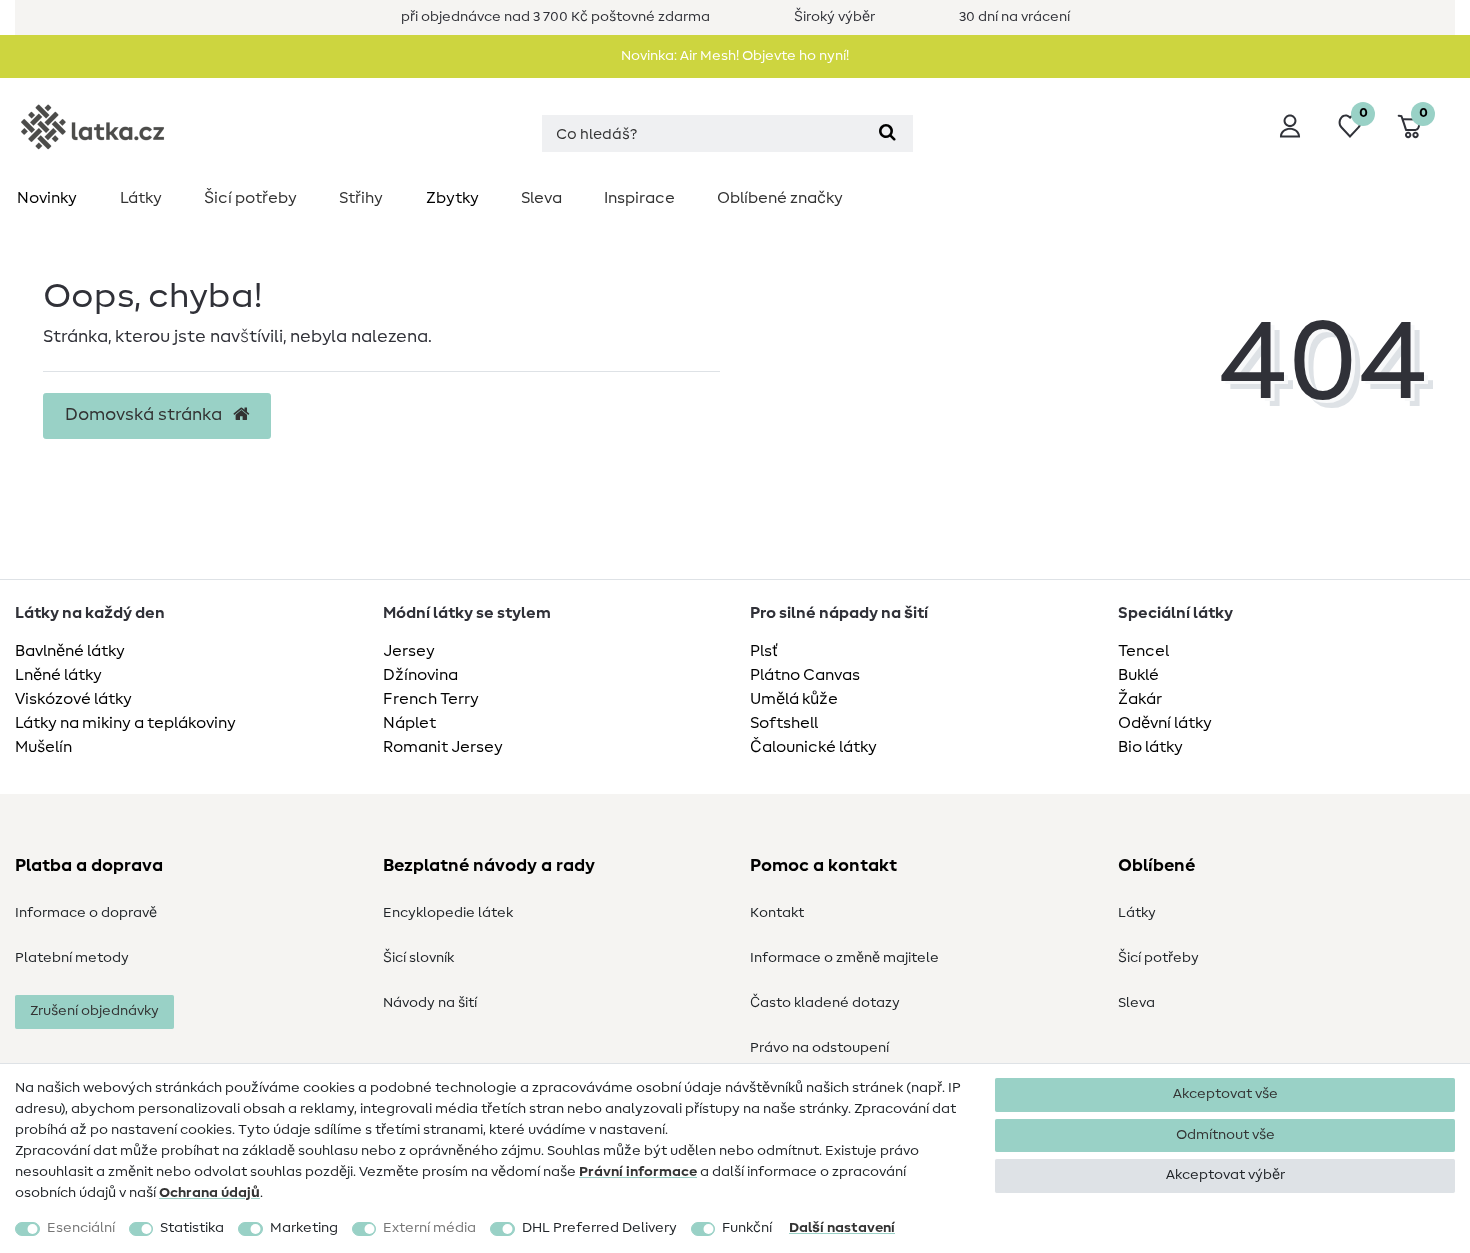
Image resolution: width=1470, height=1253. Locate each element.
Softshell (784, 723)
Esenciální (81, 1228)
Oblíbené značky (780, 198)
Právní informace (638, 1172)
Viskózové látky (73, 699)
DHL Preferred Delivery (599, 1228)
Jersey (409, 651)
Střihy (361, 198)
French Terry (431, 699)
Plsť (764, 651)
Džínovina (420, 675)
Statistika (192, 1228)
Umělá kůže (794, 699)
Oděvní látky (1165, 723)
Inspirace (639, 198)
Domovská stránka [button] (145, 415)
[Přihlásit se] (1290, 126)
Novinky (47, 198)
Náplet (409, 723)
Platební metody (72, 958)
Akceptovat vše (1225, 1094)
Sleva (541, 198)
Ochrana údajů (209, 1193)
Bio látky (1150, 747)
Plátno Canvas (805, 675)
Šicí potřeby (250, 198)
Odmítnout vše (1225, 1135)
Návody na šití (430, 1003)
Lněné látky (58, 675)
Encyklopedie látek (448, 913)
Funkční (747, 1228)
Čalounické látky (813, 747)
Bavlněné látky (70, 651)
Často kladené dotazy (825, 1003)
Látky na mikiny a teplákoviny (125, 723)
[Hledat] (887, 133)
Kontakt (777, 913)
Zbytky (452, 198)
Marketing (304, 1228)
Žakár (1140, 699)
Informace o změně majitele (844, 958)
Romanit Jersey (443, 747)
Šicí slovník (418, 958)
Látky (141, 198)
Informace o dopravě (86, 913)
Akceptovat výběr (1225, 1175)
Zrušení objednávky (94, 1011)
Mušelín (43, 747)
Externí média (429, 1228)
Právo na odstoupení (819, 1048)
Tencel (1143, 651)
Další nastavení (842, 1228)
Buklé (1138, 675)
